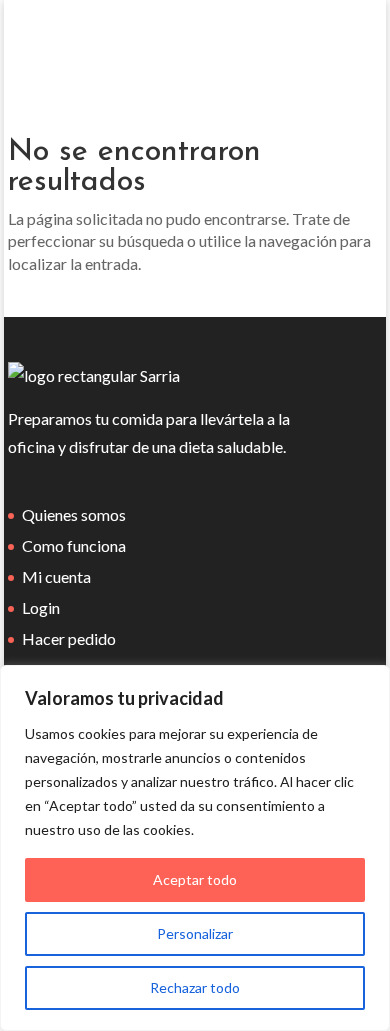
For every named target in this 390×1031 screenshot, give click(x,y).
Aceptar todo (195, 879)
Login (41, 607)
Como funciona (74, 545)
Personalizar (195, 933)
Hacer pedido (69, 638)
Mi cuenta (56, 576)
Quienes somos (74, 514)
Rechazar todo (195, 987)
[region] (195, 848)
